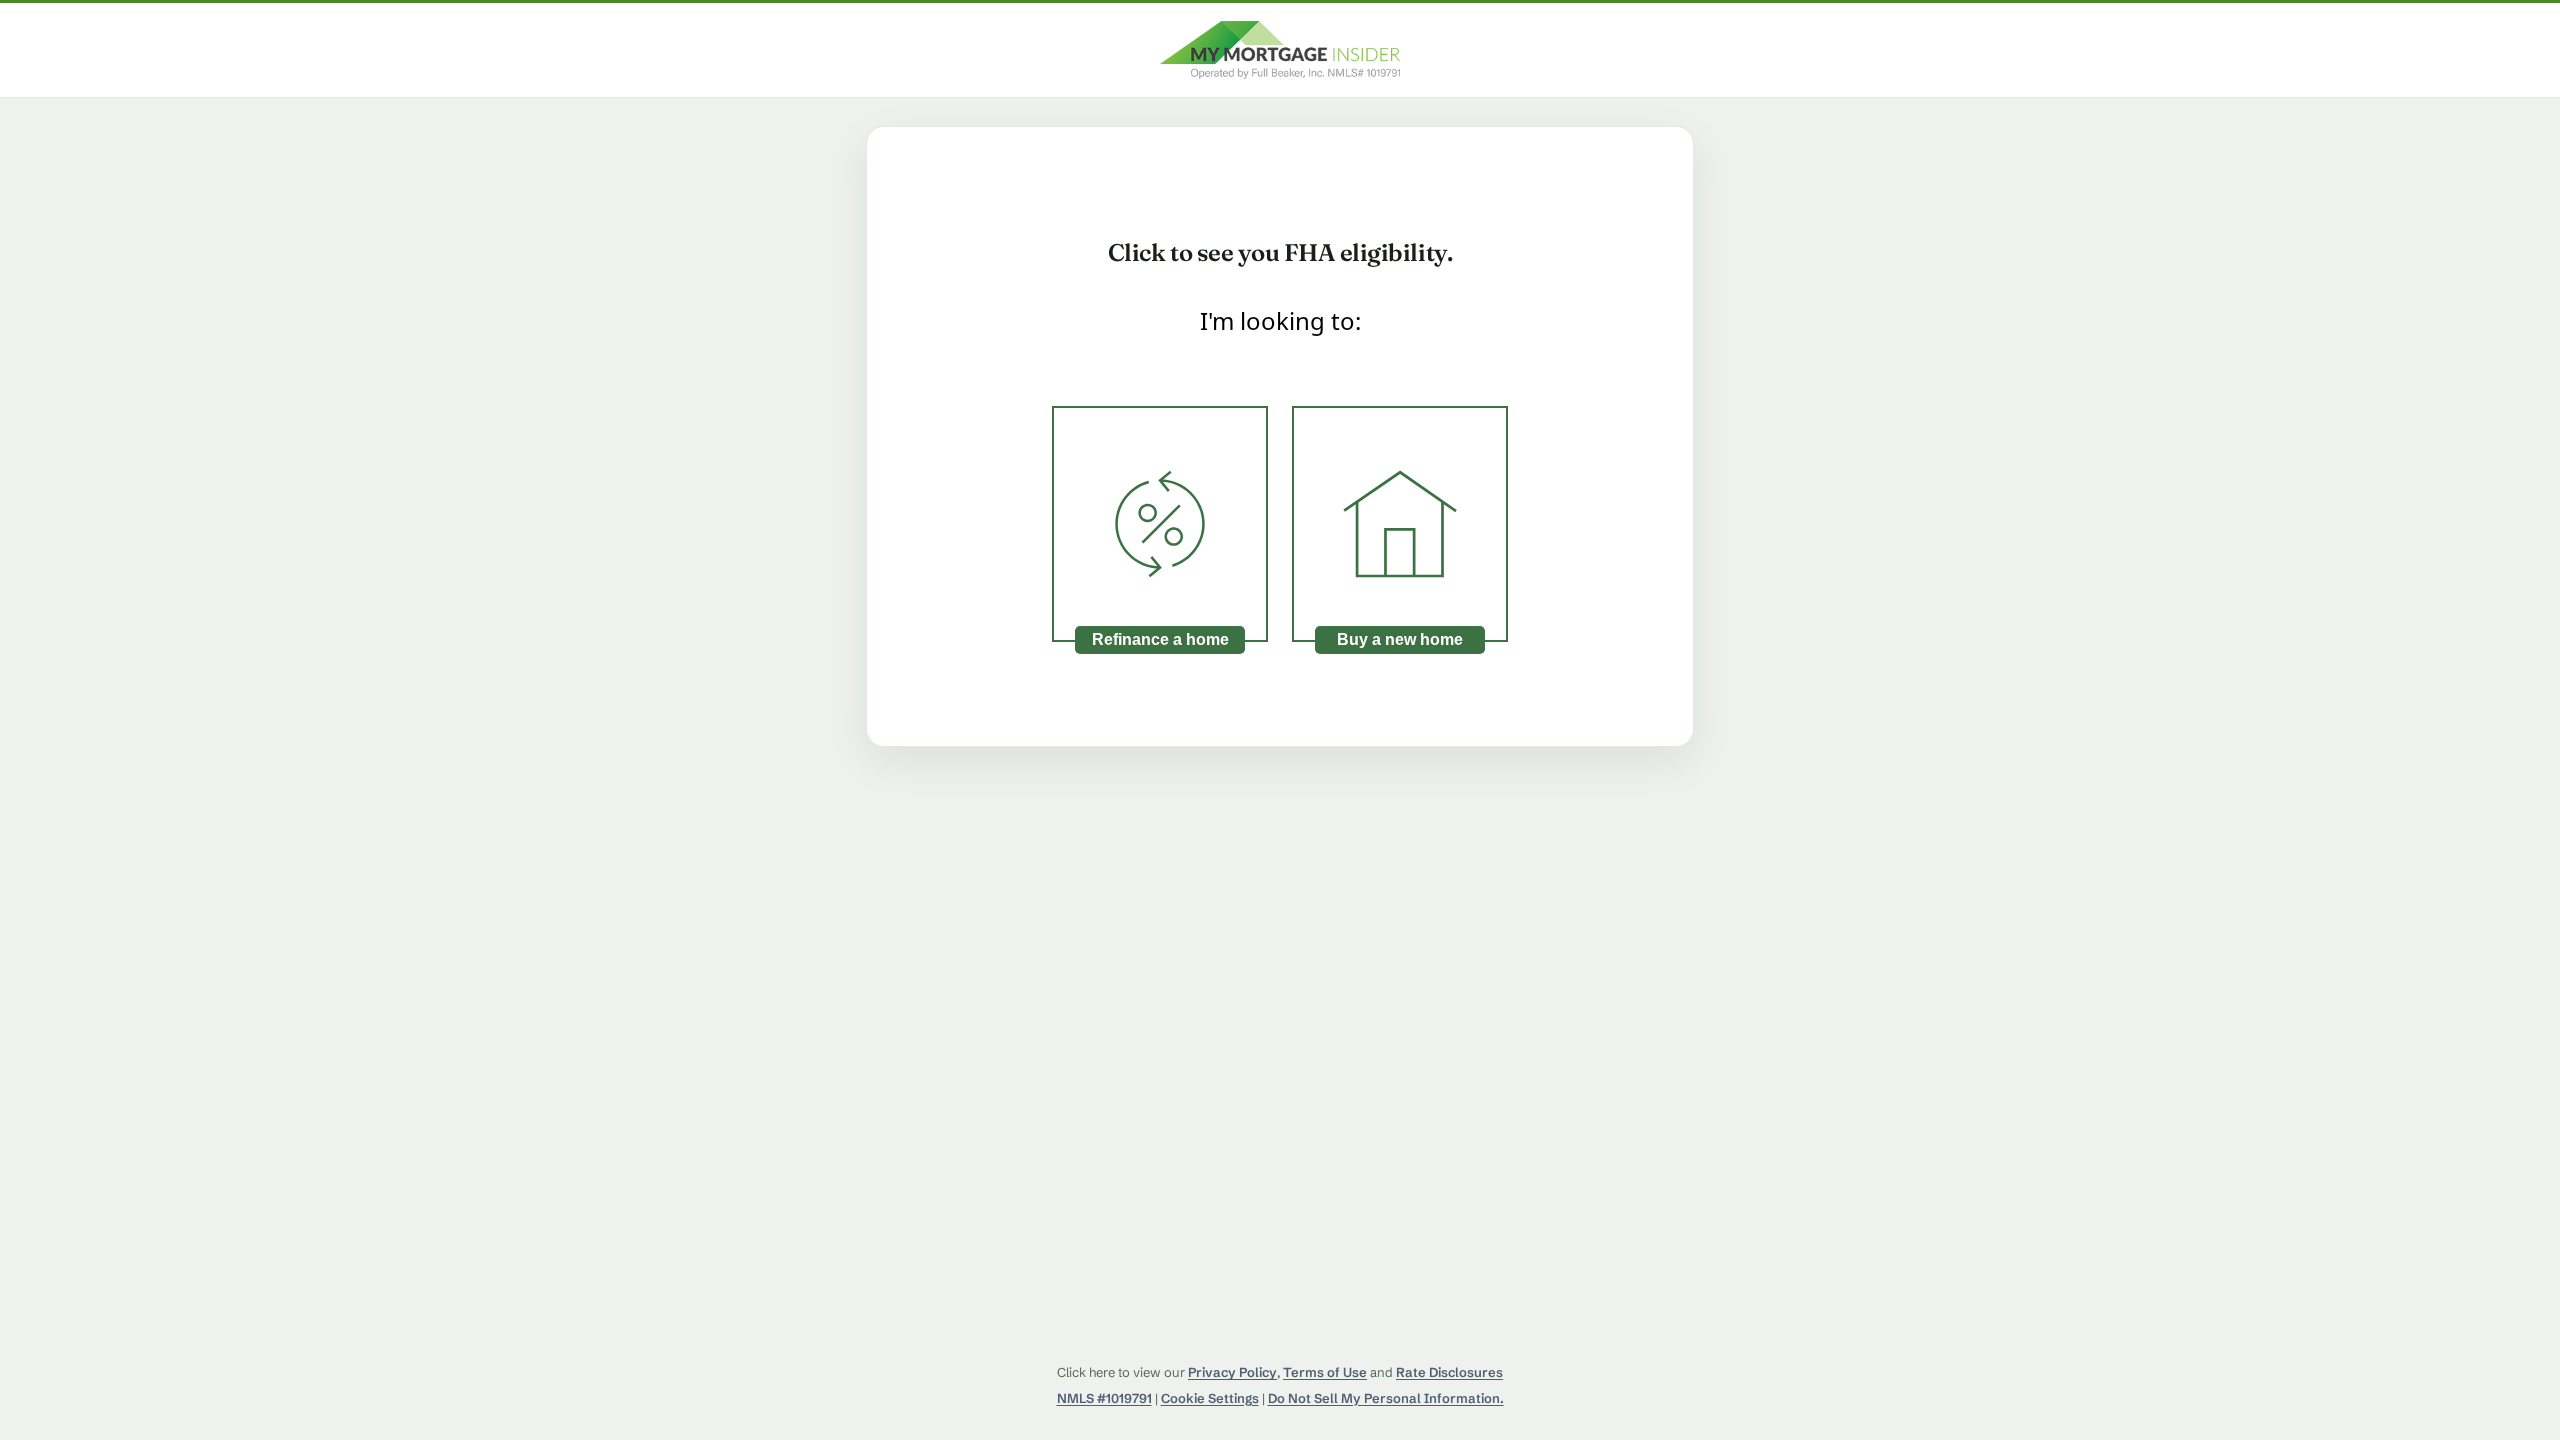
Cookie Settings (1210, 1398)
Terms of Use (1325, 1372)
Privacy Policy (1232, 1372)
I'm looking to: (1280, 320)
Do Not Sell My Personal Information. (1386, 1398)
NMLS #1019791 (1104, 1398)
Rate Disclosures (1449, 1372)
